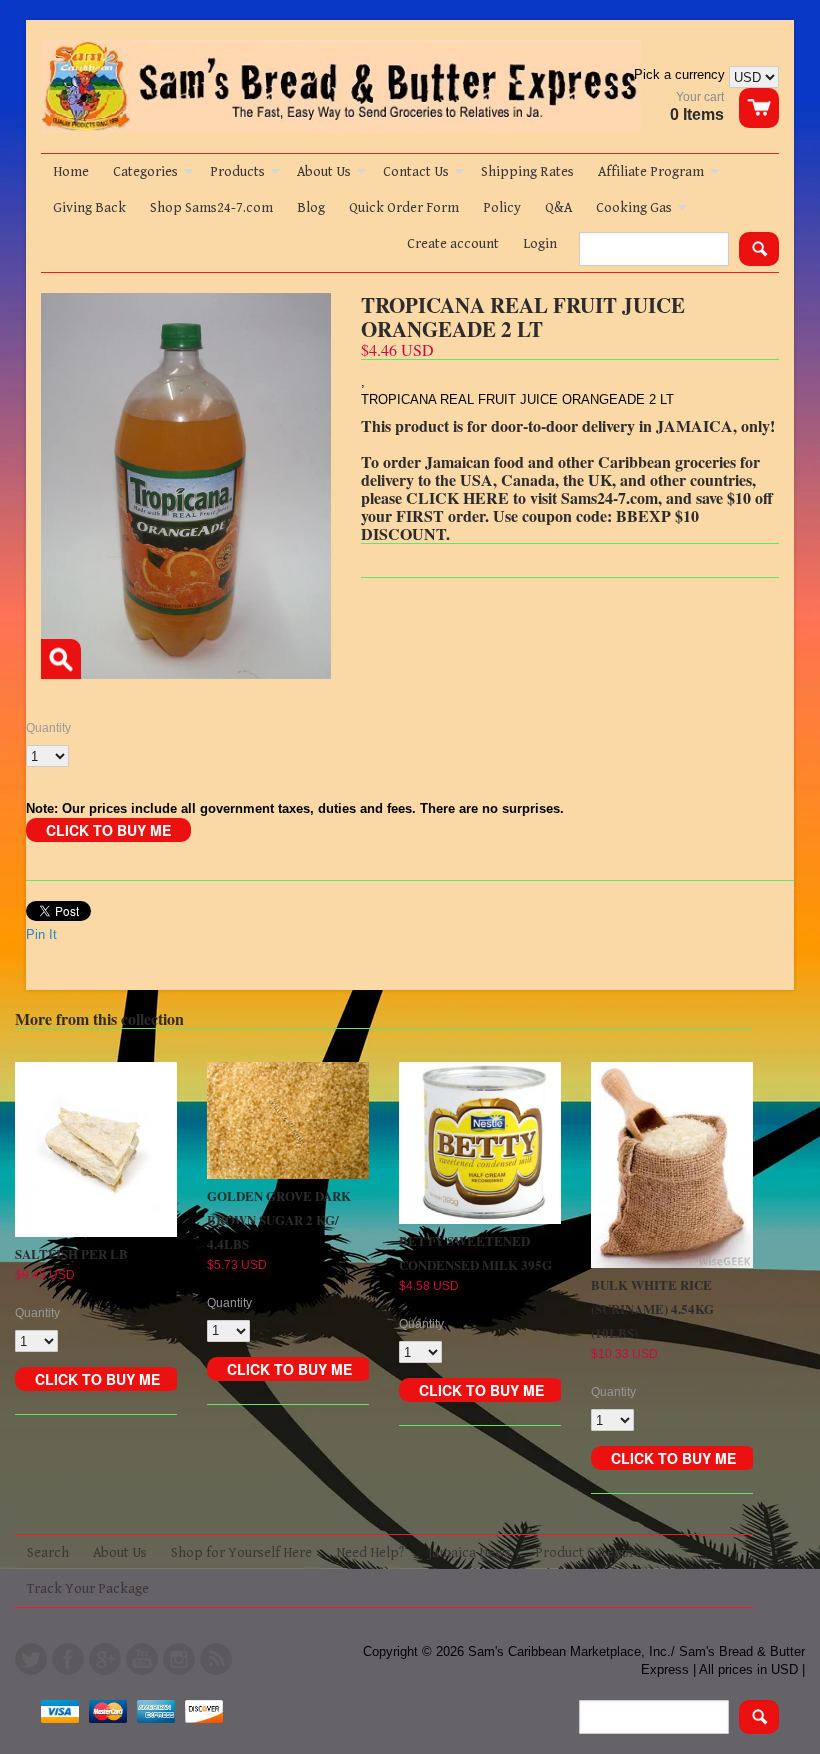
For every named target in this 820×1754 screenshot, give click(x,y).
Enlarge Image (61, 659)
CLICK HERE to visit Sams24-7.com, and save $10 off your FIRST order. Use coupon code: (567, 506)
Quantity (48, 728)
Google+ (105, 1659)
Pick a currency (681, 74)
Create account (453, 244)
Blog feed (216, 1659)
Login (540, 244)
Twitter (31, 1659)
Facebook (68, 1659)
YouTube (142, 1659)
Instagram (179, 1659)
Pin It (41, 934)
